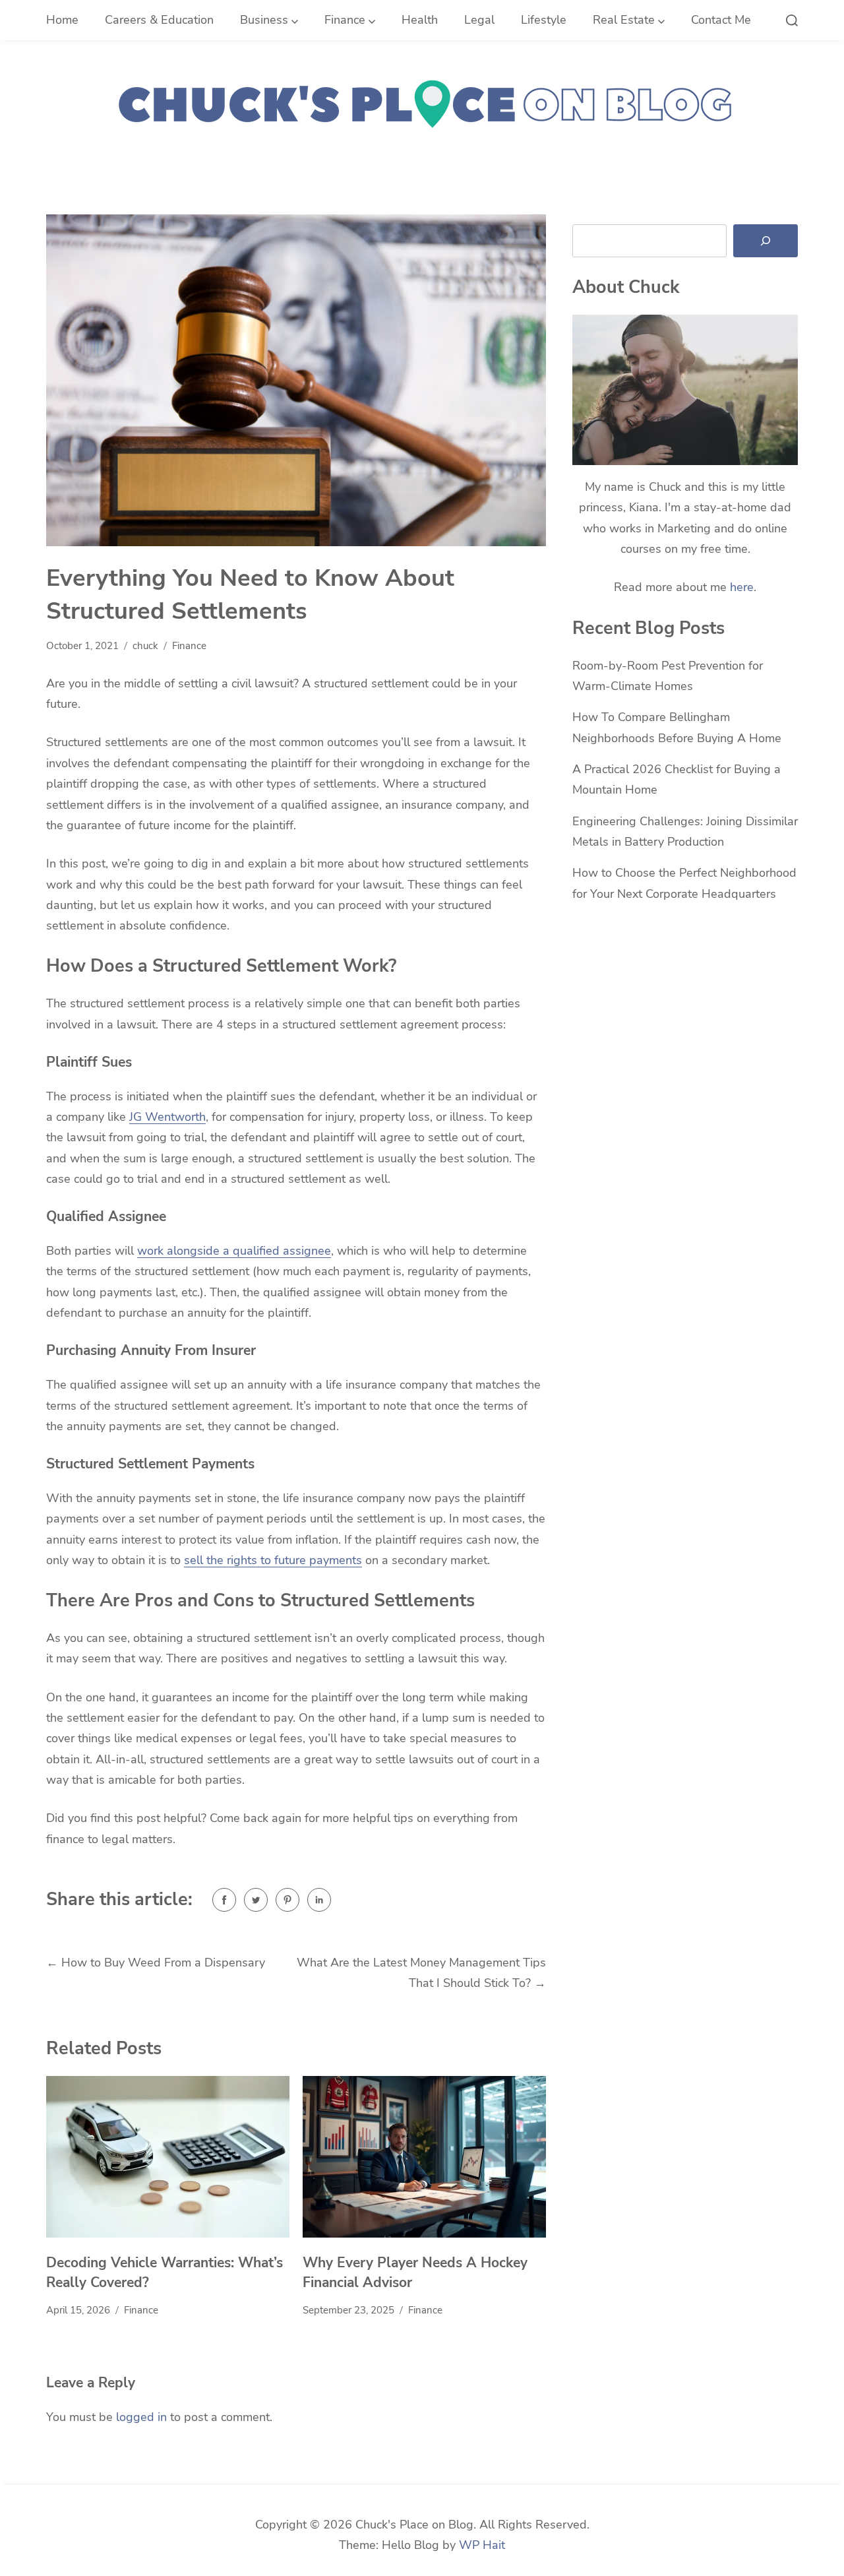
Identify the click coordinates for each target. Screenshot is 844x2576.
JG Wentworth (167, 1117)
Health (420, 20)
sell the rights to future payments (273, 1560)
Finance (345, 20)
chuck (145, 646)
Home (62, 20)
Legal (479, 20)
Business (264, 20)
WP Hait (482, 2545)
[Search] (766, 241)
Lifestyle (544, 20)
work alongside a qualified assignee (234, 1251)
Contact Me (721, 20)
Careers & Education (159, 20)
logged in (141, 2417)
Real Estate (624, 20)
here (742, 587)
